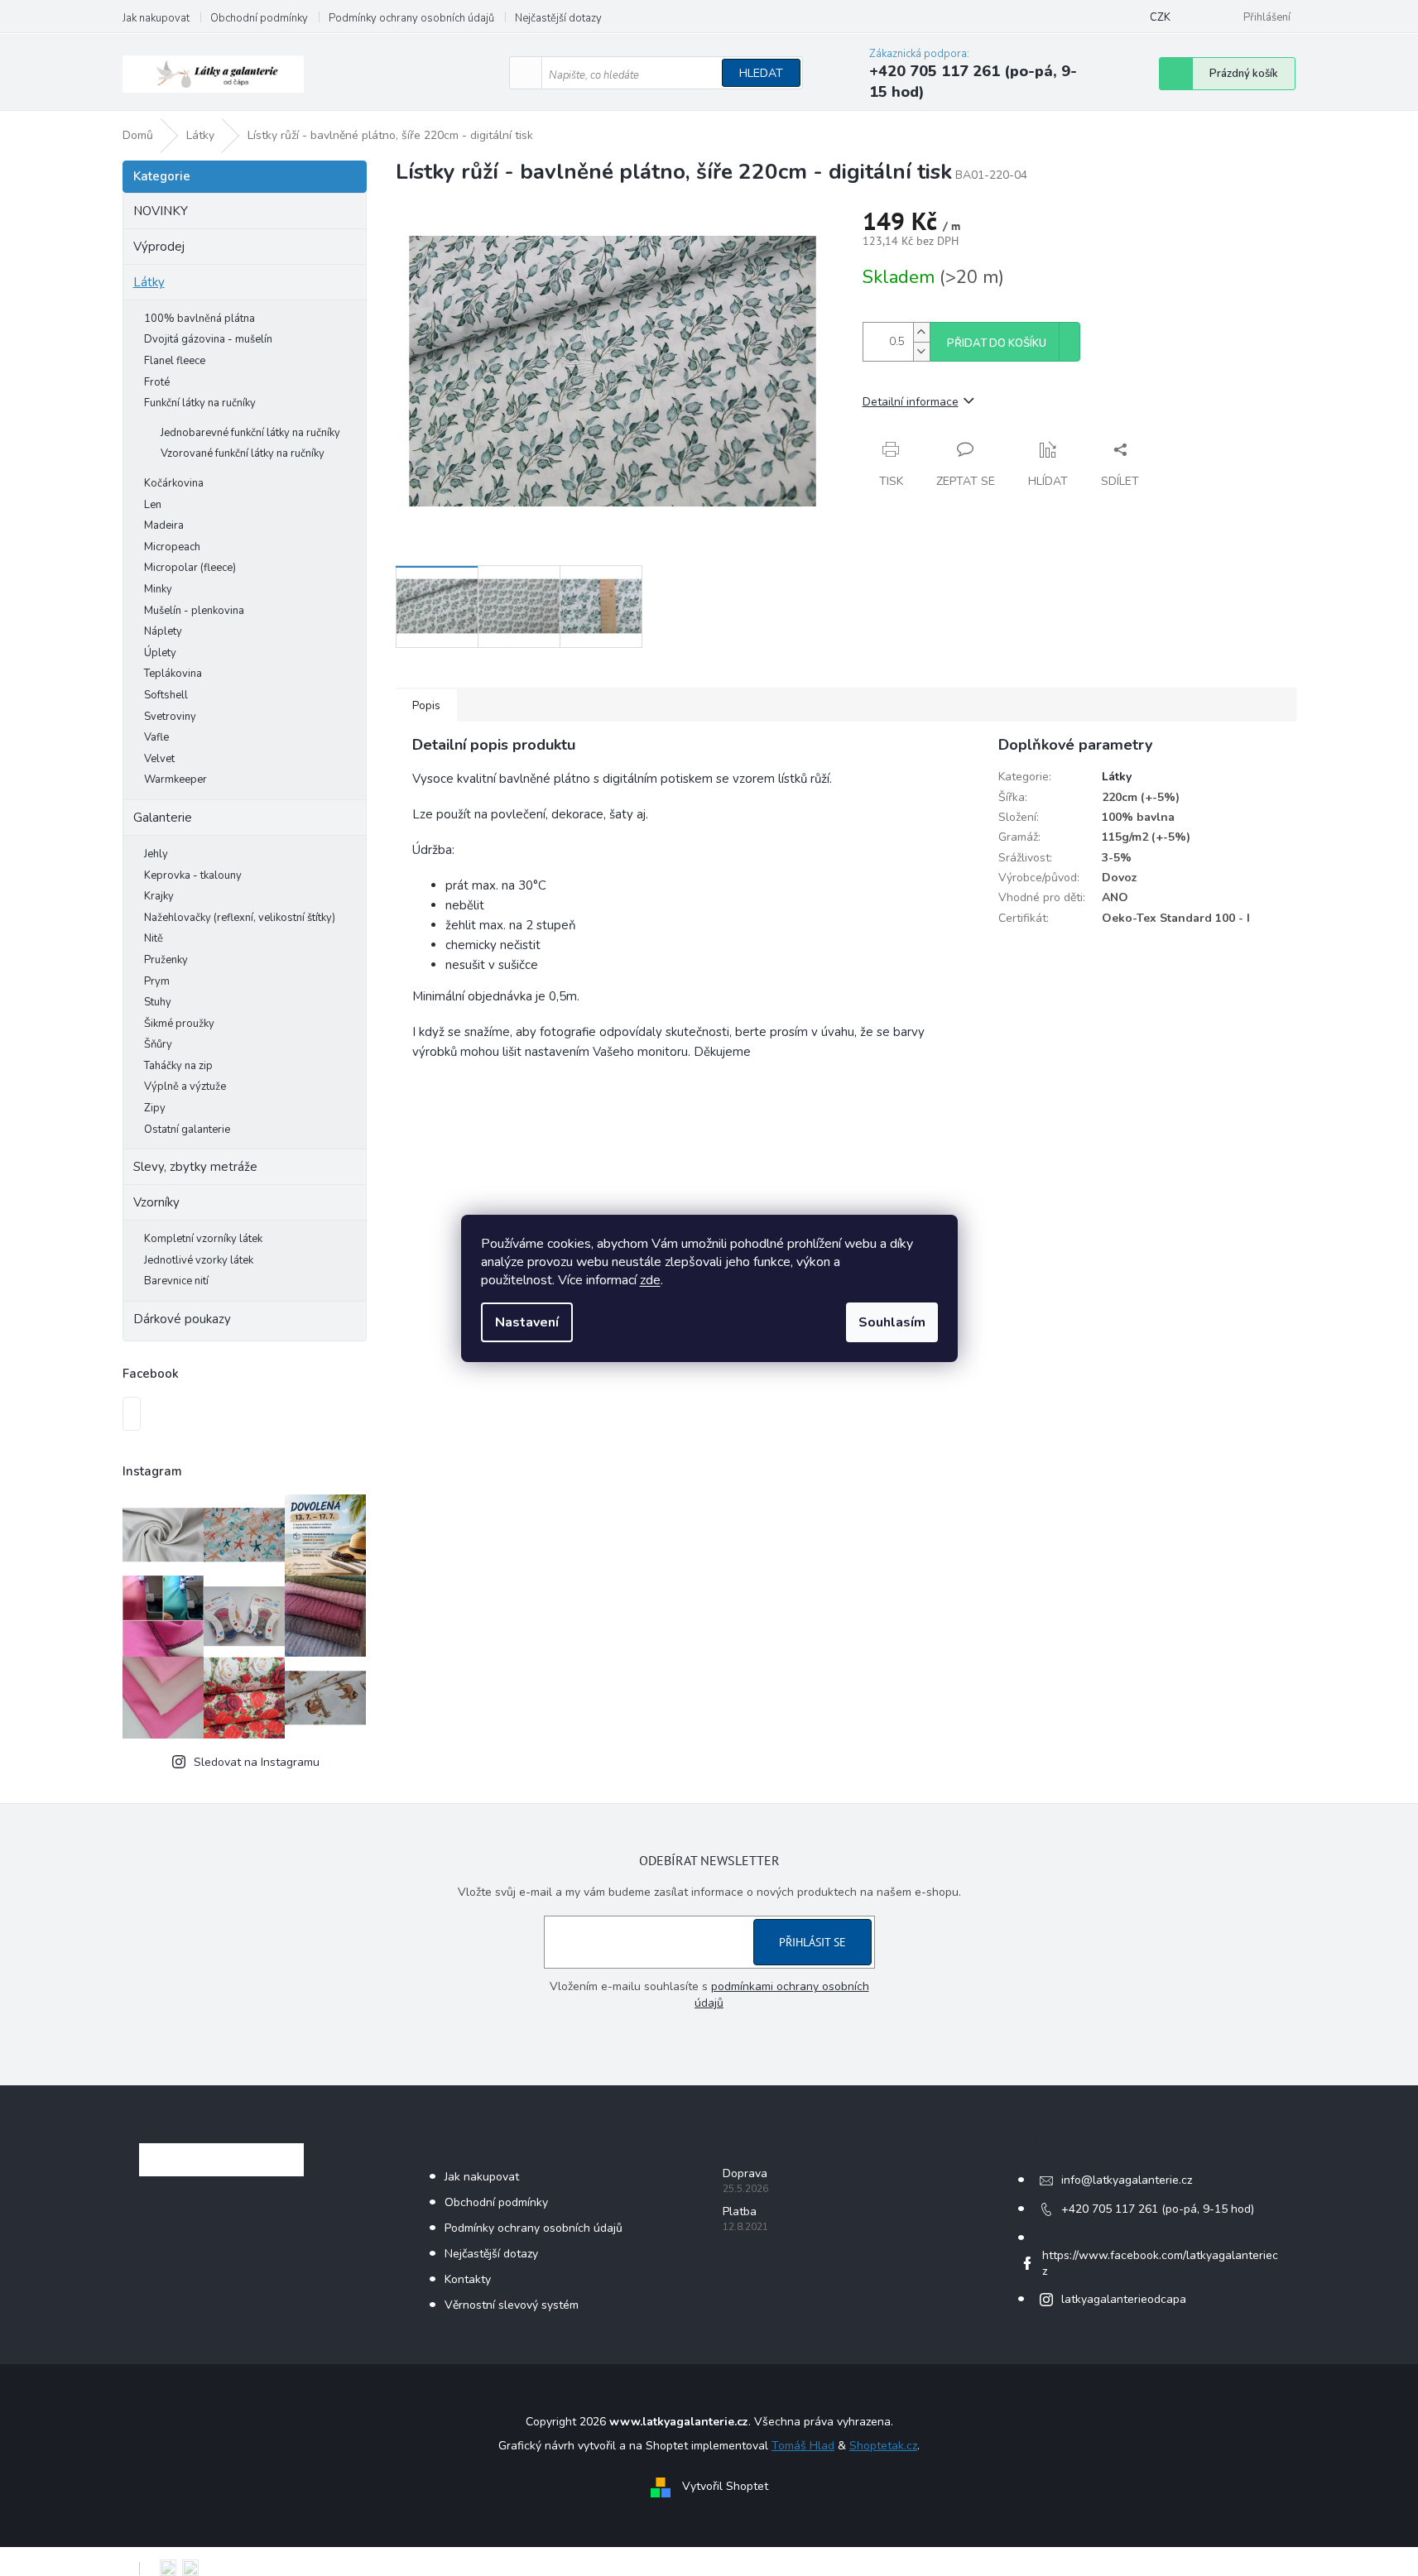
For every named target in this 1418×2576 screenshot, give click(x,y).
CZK (1160, 17)
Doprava (745, 2173)
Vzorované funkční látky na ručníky (243, 453)
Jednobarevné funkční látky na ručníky (250, 433)
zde (650, 1280)
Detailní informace (911, 402)
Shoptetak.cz (883, 2446)
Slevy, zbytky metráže (195, 1167)
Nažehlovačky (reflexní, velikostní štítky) (240, 918)
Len (153, 505)
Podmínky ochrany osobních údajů (411, 18)
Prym (157, 981)
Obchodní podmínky (259, 18)
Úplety (160, 653)
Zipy (155, 1108)
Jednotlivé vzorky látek (199, 1260)
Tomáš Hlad (803, 2446)
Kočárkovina (174, 483)
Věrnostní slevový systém (512, 2305)
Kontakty (468, 2279)
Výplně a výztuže (185, 1087)
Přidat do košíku (997, 343)
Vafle (156, 737)
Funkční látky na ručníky (200, 403)
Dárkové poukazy (182, 1319)
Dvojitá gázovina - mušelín (208, 339)
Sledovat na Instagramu (257, 1762)
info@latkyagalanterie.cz (1127, 2180)
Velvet (159, 759)
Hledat (761, 73)
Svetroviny (170, 717)
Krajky (159, 896)
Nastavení (527, 1322)
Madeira (164, 525)
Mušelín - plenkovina (194, 611)
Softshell (166, 695)
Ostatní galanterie (187, 1130)
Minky (158, 589)
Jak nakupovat (156, 18)
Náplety (163, 631)
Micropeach (172, 547)
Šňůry (158, 1044)
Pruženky (166, 960)
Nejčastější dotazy (558, 18)
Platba (740, 2211)
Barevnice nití (176, 1281)
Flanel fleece (175, 361)
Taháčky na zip (178, 1066)
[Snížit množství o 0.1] (921, 351)
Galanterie (163, 818)
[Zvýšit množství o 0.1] (921, 332)
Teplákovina (173, 674)
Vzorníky (156, 1202)
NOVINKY (161, 211)
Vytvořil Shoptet (725, 2486)
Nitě (154, 938)
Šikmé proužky (179, 1024)
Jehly (156, 854)
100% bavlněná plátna (199, 319)
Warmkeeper (175, 780)
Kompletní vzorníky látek (203, 1239)
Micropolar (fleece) (190, 568)
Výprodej (159, 247)
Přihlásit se (812, 1942)
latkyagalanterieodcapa (1124, 2299)
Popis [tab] (426, 705)
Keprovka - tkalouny (193, 875)
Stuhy (158, 1002)
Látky (149, 282)
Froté (157, 382)
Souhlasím (892, 1322)
